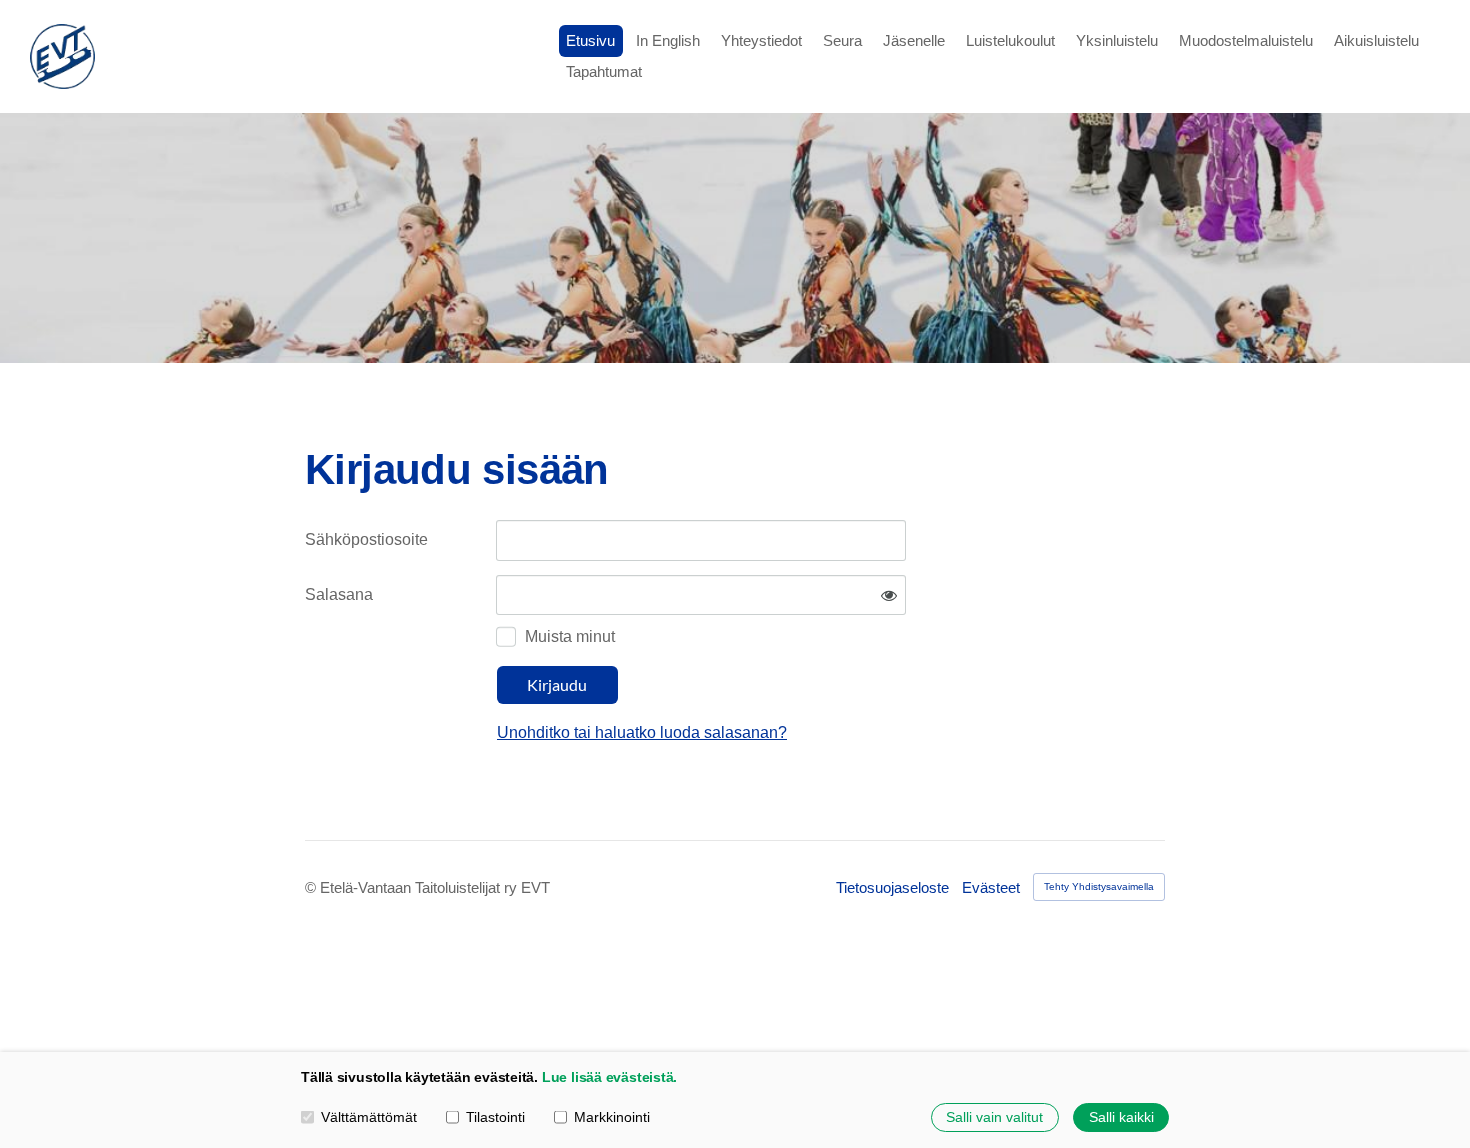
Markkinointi (612, 1117)
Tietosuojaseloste (892, 887)
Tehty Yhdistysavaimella (1099, 886)
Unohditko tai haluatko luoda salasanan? (642, 732)
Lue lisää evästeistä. (609, 1077)
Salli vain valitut (994, 1117)
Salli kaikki (1121, 1117)
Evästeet (991, 887)
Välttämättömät (369, 1117)
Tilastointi (495, 1117)
